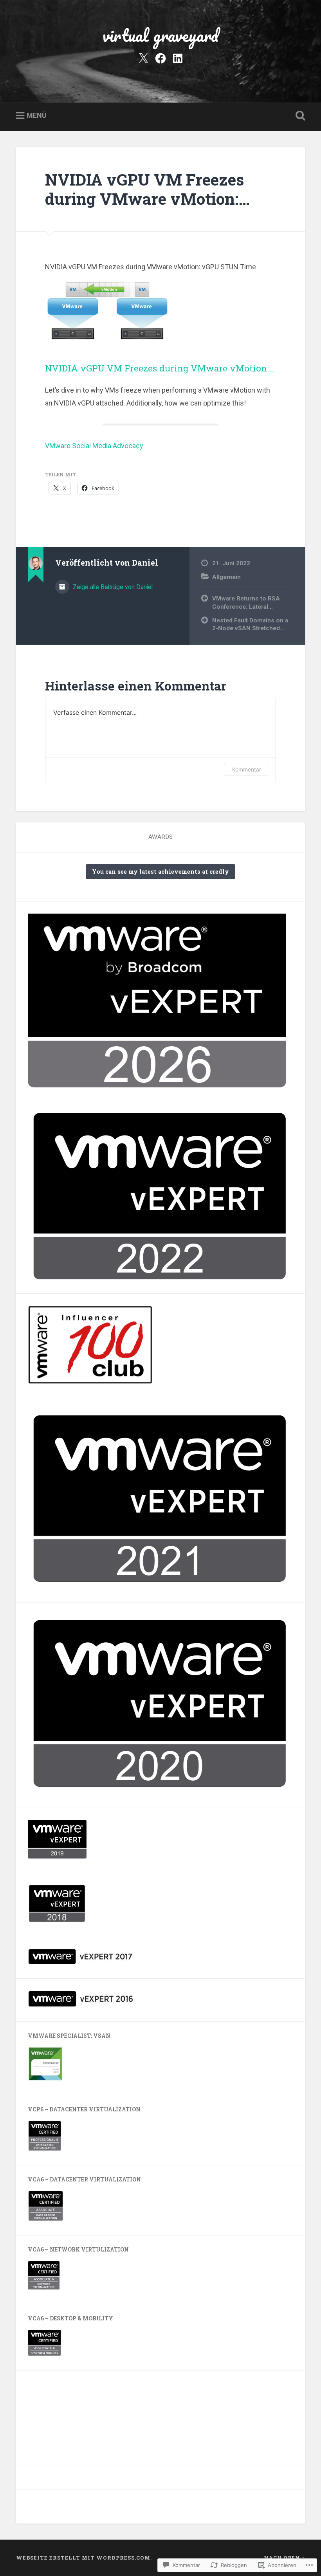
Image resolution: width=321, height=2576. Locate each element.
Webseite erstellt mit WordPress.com (83, 2558)
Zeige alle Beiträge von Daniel (112, 587)
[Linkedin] (178, 58)
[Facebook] (160, 58)
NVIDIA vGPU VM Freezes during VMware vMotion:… (147, 189)
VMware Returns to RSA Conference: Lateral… (246, 603)
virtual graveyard (160, 35)
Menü (37, 115)
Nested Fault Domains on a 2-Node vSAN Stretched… (250, 625)
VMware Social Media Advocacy (94, 446)
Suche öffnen (299, 116)
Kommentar (247, 769)
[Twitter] (143, 58)
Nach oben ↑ (284, 2558)
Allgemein (226, 577)
